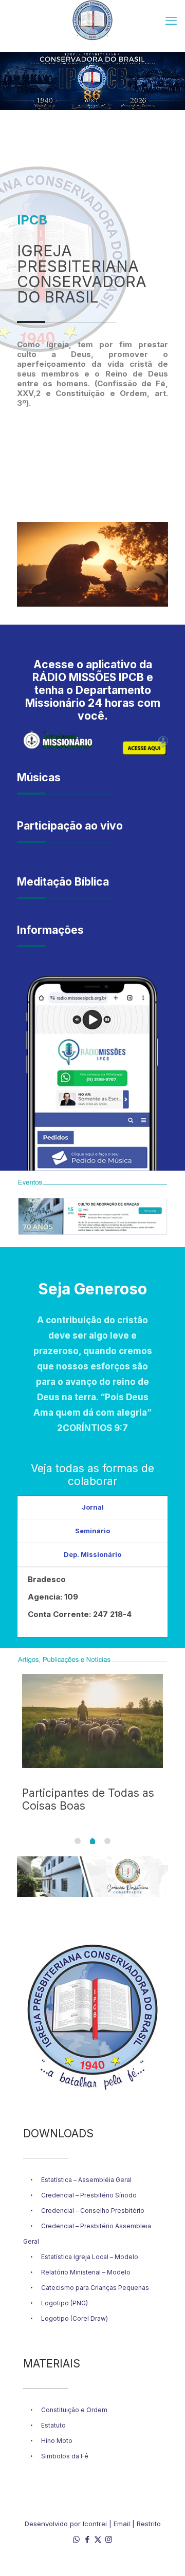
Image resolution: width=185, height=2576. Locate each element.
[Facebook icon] (87, 2539)
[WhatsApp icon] (76, 2539)
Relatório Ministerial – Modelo (86, 2272)
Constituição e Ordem (74, 2410)
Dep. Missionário (92, 1554)
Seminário (92, 1531)
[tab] (92, 1508)
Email (122, 2524)
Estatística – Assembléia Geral (86, 2180)
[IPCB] (92, 21)
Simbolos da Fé (65, 2456)
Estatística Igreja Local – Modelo (90, 2257)
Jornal (93, 1507)
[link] (92, 1073)
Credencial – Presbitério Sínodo (89, 2195)
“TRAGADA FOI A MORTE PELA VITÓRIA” (86, 1799)
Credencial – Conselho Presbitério (93, 2211)
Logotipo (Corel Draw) (75, 2318)
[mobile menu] (171, 21)
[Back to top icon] (164, 2555)
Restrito (149, 2524)
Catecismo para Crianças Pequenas (95, 2288)
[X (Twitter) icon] (98, 2539)
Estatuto (53, 2425)
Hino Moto (57, 2441)
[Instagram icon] (109, 2539)
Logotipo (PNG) (64, 2303)
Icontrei (95, 2524)
